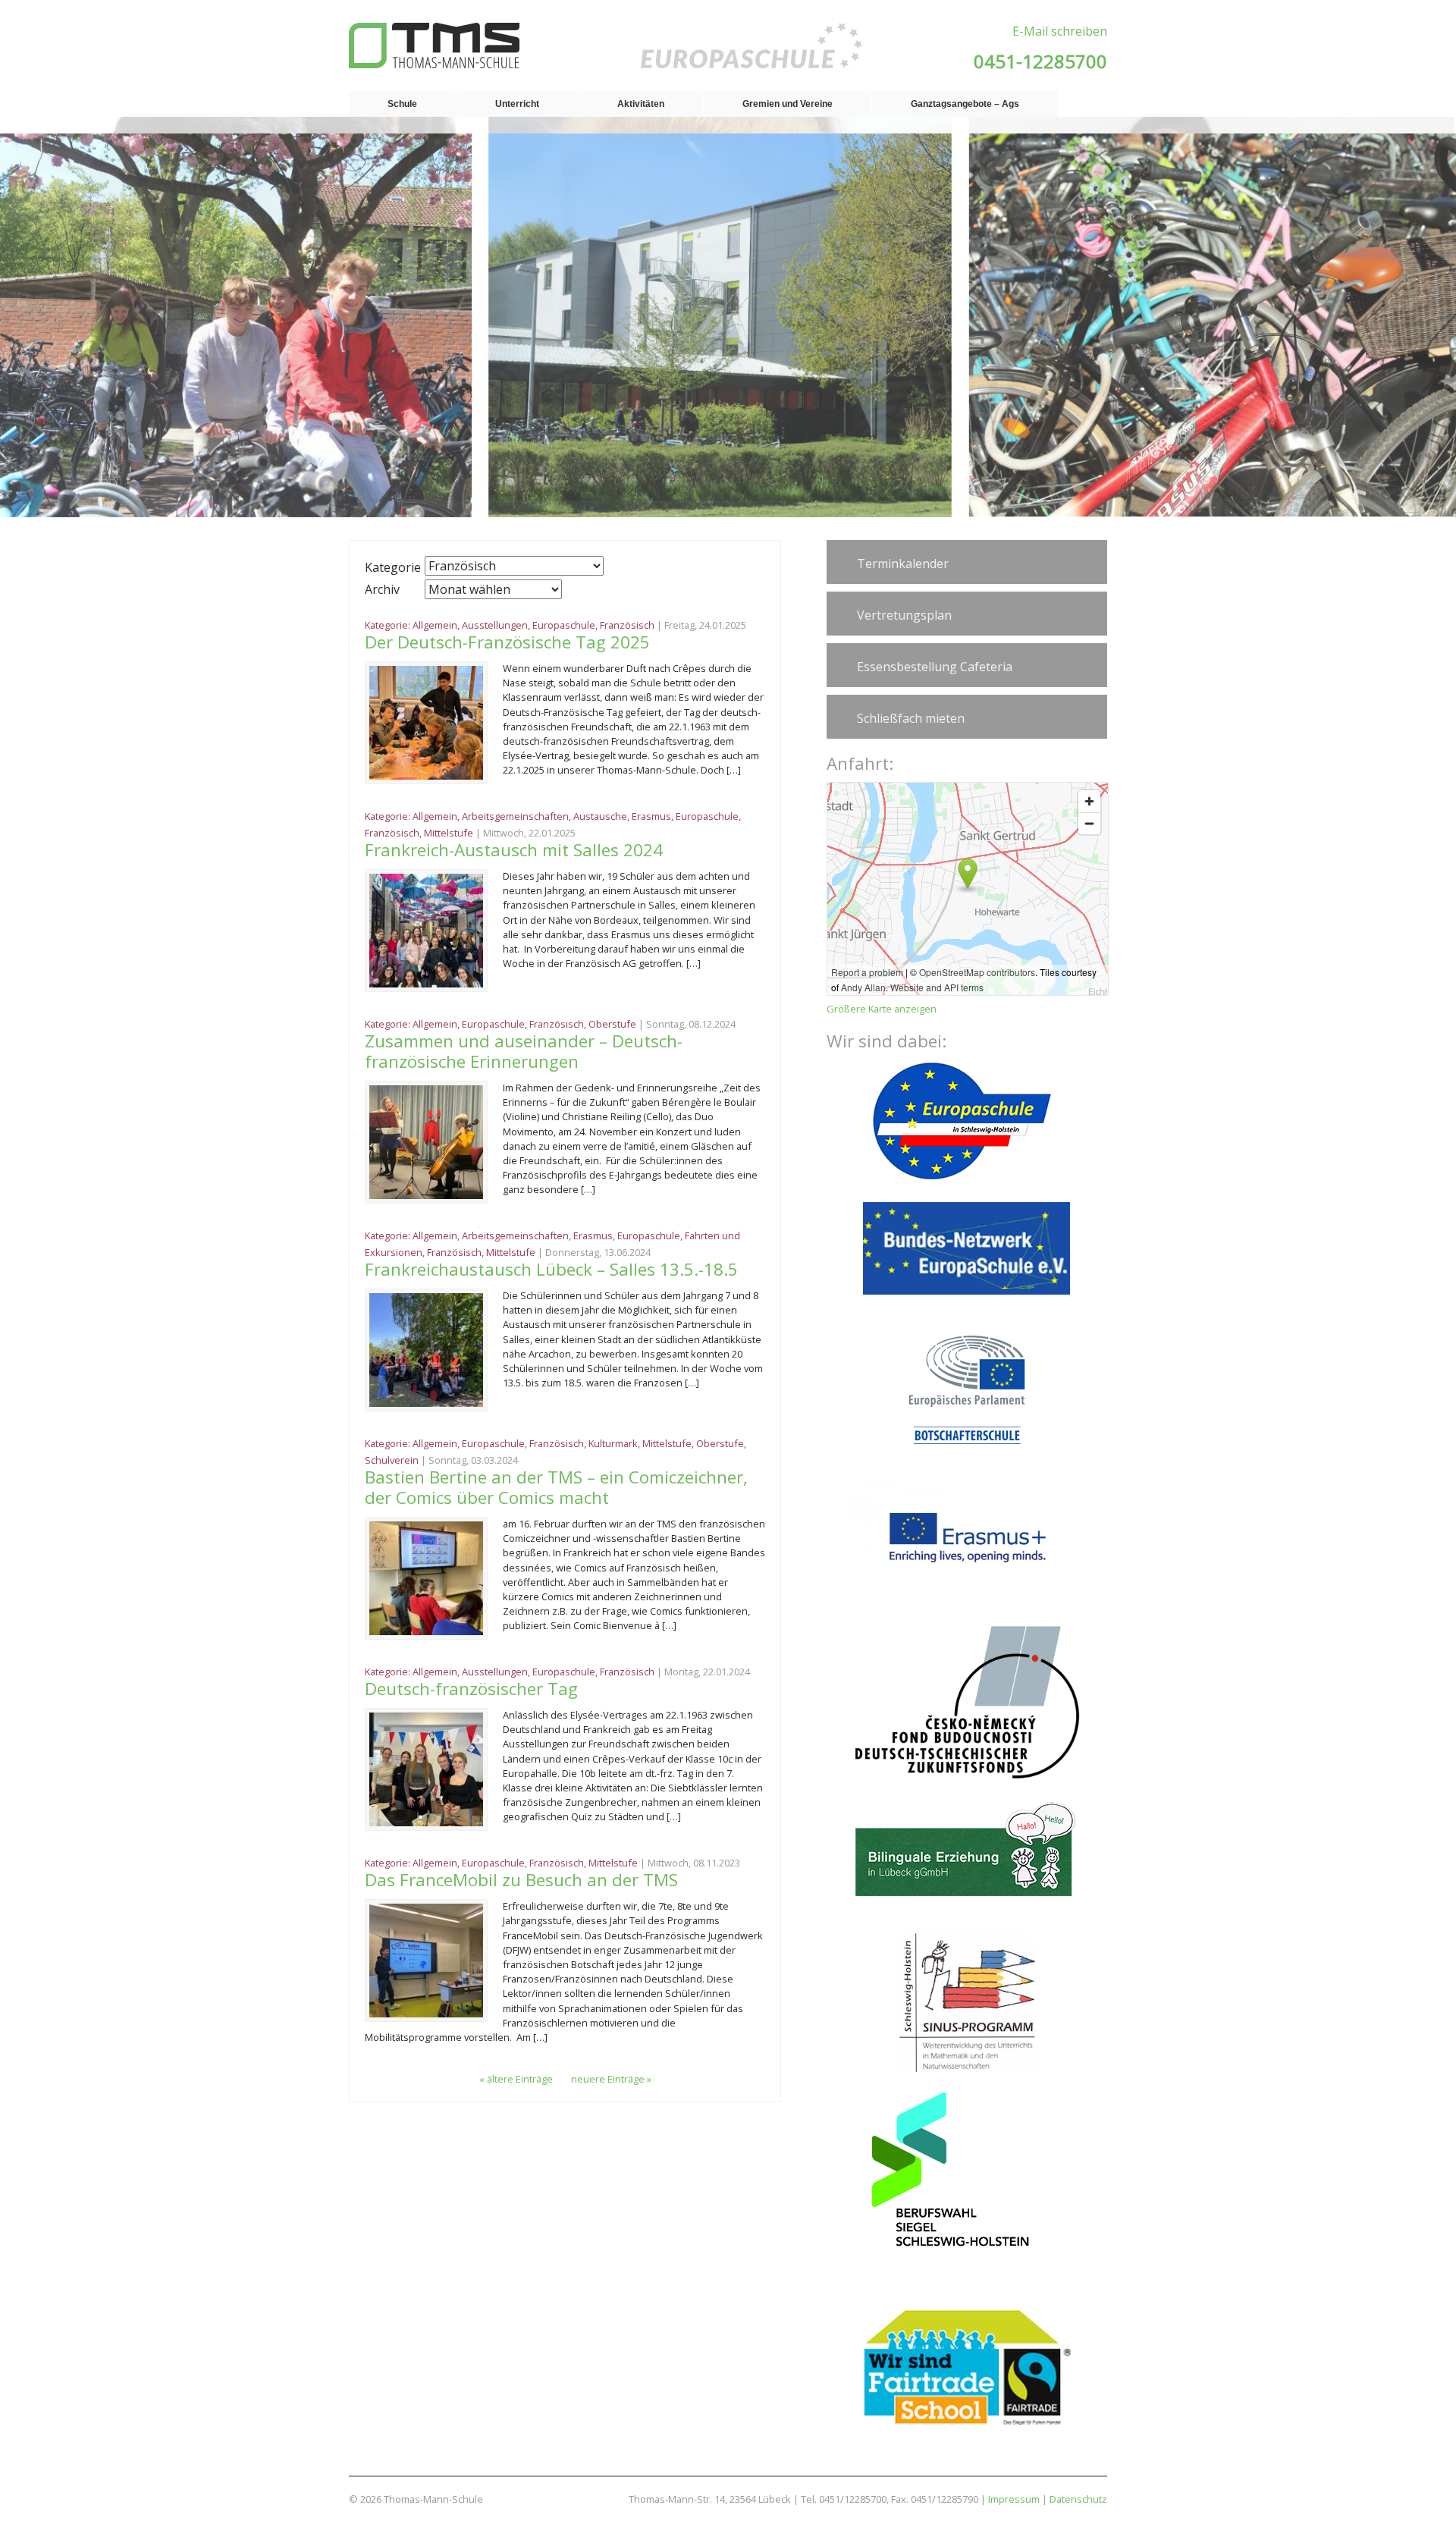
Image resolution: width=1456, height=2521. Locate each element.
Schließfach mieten (911, 718)
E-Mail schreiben (1060, 31)
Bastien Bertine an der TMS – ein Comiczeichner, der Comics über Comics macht (556, 1487)
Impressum (1014, 2499)
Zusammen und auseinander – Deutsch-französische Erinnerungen (524, 1051)
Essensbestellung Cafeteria (935, 667)
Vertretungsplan (904, 615)
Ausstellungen (495, 625)
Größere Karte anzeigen (882, 1009)
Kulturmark (613, 1443)
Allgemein (435, 625)
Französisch (627, 625)
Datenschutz (1078, 2499)
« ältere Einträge (516, 2079)
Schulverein (392, 1460)
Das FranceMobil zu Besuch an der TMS (521, 1880)
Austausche (600, 816)
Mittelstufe (449, 833)
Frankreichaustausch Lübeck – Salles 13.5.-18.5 (551, 1269)
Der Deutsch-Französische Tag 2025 (510, 642)
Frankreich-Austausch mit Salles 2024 (514, 850)
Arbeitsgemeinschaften (515, 816)
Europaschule (564, 625)
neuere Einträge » (611, 2079)
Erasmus (651, 816)
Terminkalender (903, 564)
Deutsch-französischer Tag (471, 1689)
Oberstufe (612, 1024)
